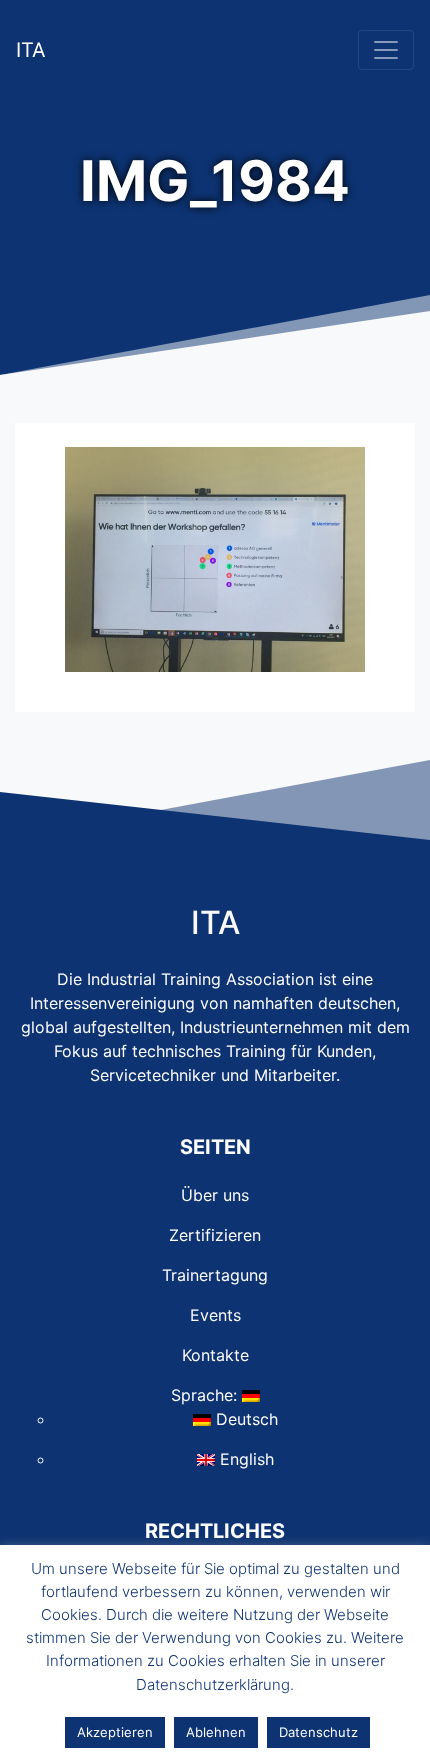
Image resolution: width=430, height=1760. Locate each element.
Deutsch (244, 1419)
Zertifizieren (215, 1235)
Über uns (215, 1195)
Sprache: (206, 1395)
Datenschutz (318, 1732)
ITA (31, 50)
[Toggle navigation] (386, 50)
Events (215, 1315)
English (244, 1459)
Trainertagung (215, 1275)
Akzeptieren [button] (115, 1732)
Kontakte (215, 1355)
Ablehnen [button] (216, 1732)
